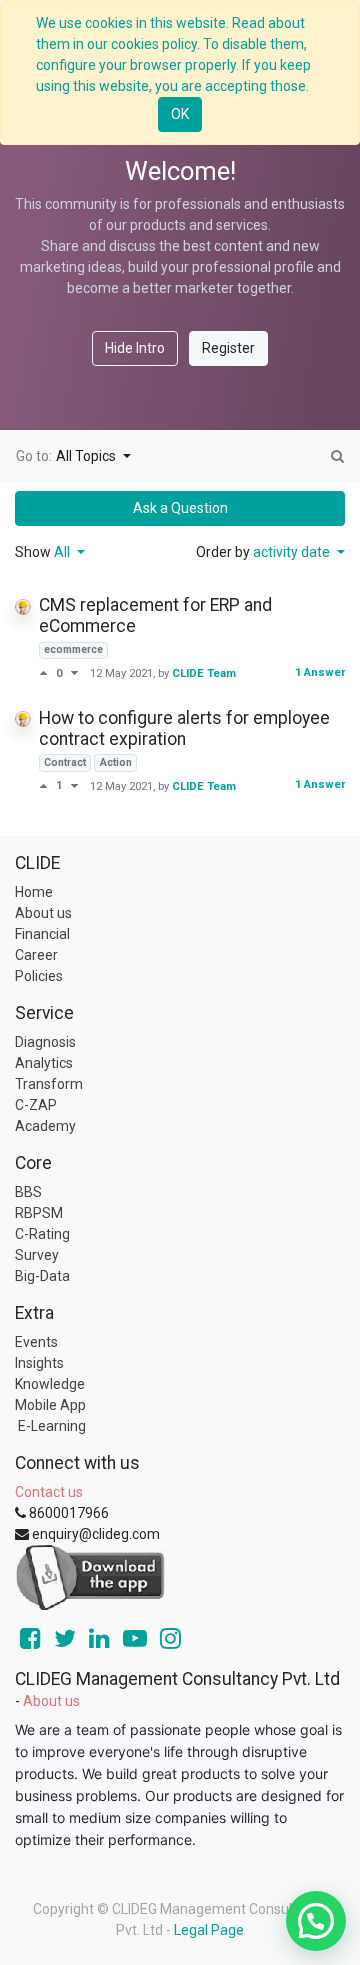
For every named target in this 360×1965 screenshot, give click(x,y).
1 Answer (320, 672)
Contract (65, 762)
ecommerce (73, 649)
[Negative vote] (74, 673)
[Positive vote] (47, 673)
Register (228, 348)
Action (116, 762)
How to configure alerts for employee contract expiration (184, 728)
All (63, 552)
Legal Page (209, 1930)
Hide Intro (135, 348)
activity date (293, 552)
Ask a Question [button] (180, 508)
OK (180, 114)
